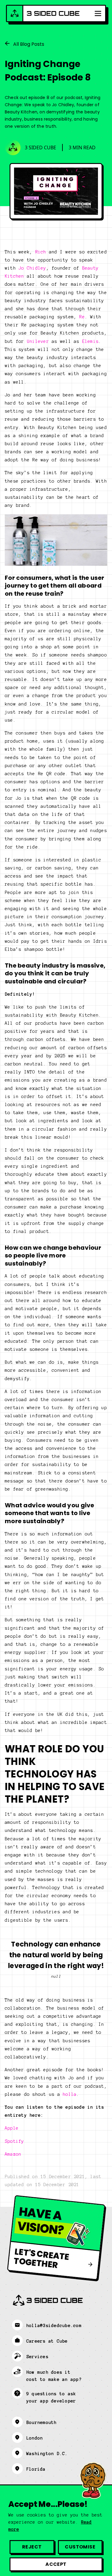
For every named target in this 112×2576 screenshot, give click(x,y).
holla (70, 2094)
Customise (80, 2547)
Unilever (38, 341)
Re (82, 317)
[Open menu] (98, 13)
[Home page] (43, 13)
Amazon (13, 2154)
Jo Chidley (32, 268)
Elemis (90, 341)
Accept (56, 2564)
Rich (41, 252)
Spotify (14, 2141)
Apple (12, 2128)
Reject (32, 2547)
